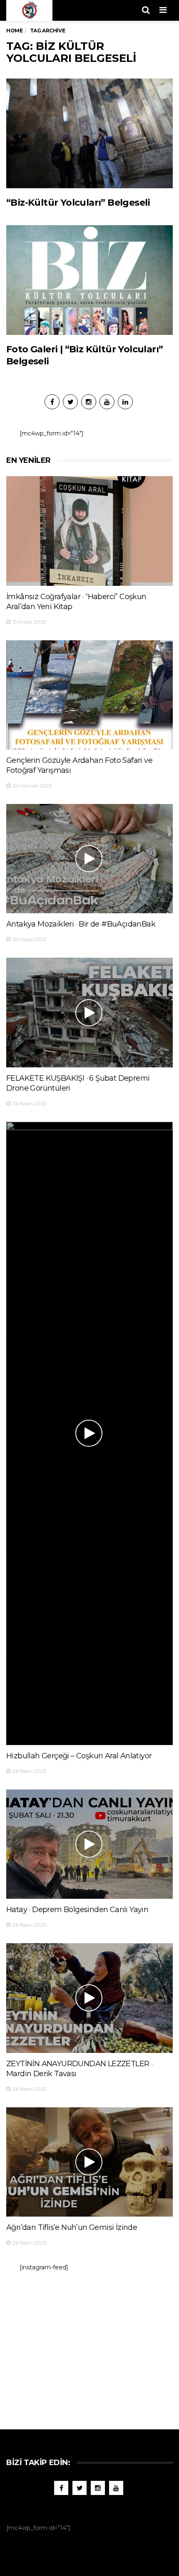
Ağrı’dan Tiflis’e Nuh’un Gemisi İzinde (72, 2227)
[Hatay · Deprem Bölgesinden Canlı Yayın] (89, 1844)
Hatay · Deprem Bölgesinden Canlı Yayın (77, 1910)
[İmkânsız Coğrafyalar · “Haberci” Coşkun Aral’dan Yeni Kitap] (89, 531)
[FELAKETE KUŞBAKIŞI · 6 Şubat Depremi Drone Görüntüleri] (89, 1013)
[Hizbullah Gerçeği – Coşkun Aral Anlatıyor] (89, 1433)
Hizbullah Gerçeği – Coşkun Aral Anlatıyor (79, 1756)
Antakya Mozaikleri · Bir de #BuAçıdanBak (81, 924)
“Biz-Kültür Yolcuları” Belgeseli (78, 203)
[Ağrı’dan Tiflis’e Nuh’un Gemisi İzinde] (89, 2162)
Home (14, 31)
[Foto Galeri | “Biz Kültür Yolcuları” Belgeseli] (89, 280)
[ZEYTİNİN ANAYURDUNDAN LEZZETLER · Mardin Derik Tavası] (89, 1998)
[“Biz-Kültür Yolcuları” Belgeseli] (89, 133)
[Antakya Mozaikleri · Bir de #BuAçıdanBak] (89, 859)
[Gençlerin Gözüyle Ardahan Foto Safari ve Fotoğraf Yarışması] (89, 695)
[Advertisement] (89, 2346)
